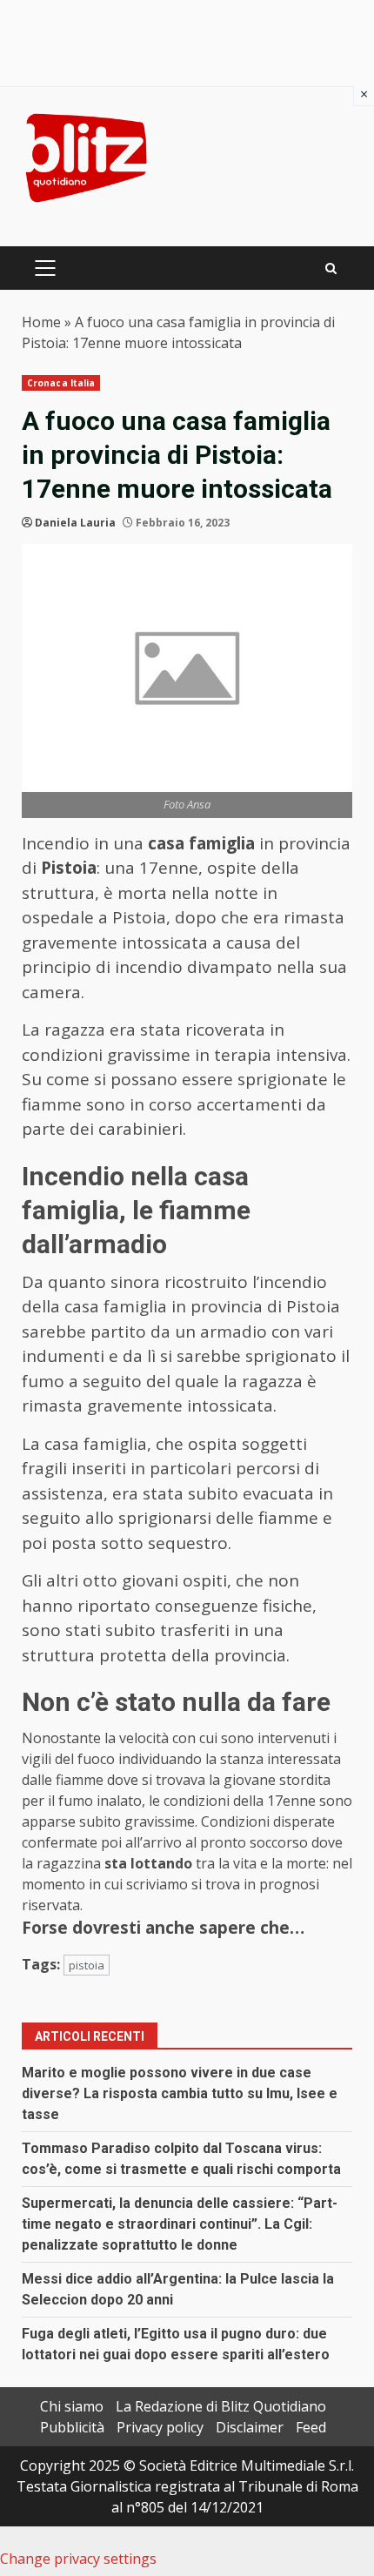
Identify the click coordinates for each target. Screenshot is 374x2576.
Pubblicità (72, 2427)
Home (41, 322)
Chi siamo (72, 2406)
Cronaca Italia (61, 383)
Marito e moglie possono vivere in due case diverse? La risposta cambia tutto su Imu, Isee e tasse (180, 2093)
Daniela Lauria (75, 523)
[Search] (331, 268)
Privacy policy (160, 2427)
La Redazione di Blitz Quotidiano (221, 2406)
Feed (311, 2427)
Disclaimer (250, 2427)
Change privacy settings (78, 2559)
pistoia (87, 1965)
